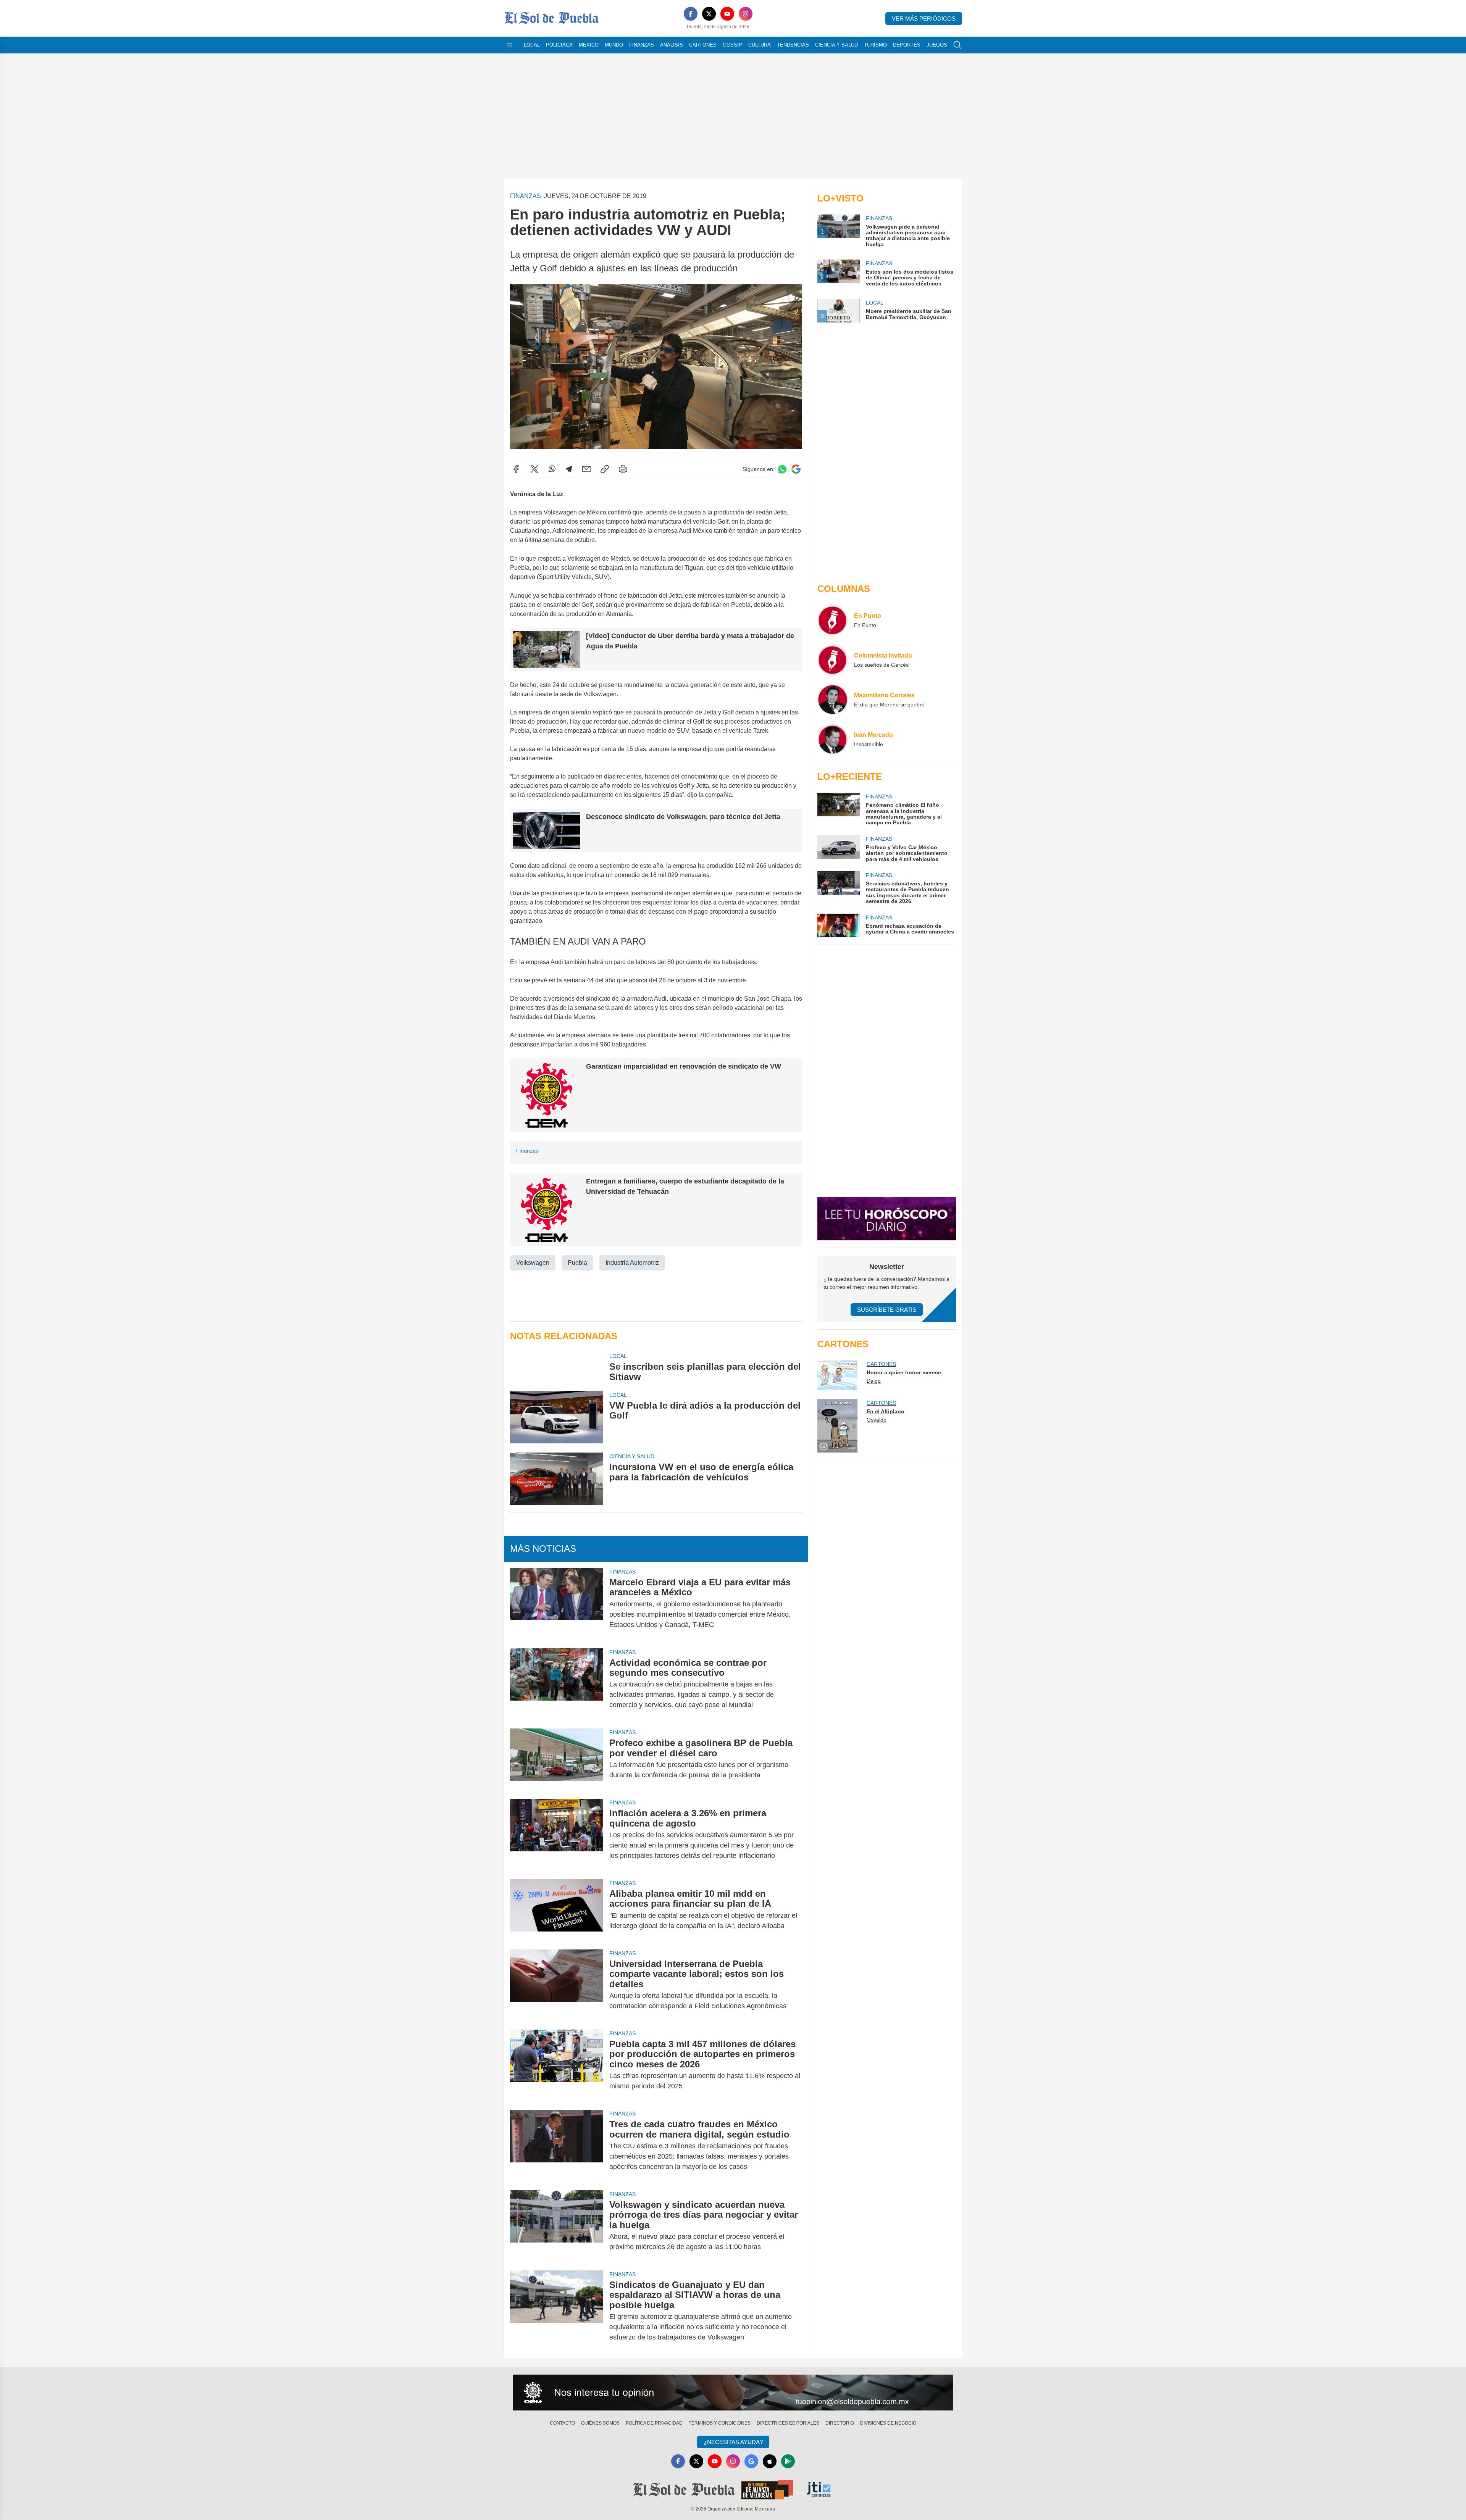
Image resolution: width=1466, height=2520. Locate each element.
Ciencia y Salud (836, 45)
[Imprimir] (623, 469)
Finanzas (642, 45)
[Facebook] (691, 14)
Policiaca (559, 45)
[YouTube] (727, 14)
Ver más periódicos (924, 19)
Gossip (732, 45)
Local (532, 45)
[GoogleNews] (751, 2461)
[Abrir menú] (509, 45)
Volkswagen (533, 1263)
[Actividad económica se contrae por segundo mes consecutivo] (557, 1684)
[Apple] (770, 2461)
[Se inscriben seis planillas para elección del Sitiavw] (557, 1367)
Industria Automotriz (632, 1263)
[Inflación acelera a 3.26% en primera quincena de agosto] (557, 1834)
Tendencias (793, 45)
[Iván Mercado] (833, 739)
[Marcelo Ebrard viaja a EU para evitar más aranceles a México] (557, 1603)
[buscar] (957, 45)
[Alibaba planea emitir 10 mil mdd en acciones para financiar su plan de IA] (557, 1910)
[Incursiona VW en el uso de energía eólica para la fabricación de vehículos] (557, 1479)
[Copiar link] (605, 469)
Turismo (875, 45)
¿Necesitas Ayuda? (733, 2442)
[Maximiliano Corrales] (833, 700)
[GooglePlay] (788, 2461)
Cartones (703, 45)
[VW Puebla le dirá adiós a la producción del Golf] (557, 1417)
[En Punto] (833, 620)
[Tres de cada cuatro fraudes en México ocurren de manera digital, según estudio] (557, 2145)
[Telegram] (569, 469)
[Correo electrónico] (586, 469)
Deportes (907, 45)
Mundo (614, 45)
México (589, 45)
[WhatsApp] (552, 469)
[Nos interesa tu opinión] (733, 2393)
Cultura (760, 45)
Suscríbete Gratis (887, 1310)
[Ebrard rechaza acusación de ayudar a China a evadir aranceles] (838, 925)
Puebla (577, 1263)
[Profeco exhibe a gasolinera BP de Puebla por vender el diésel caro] (557, 1759)
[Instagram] (746, 14)
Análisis (672, 45)
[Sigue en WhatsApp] (782, 469)
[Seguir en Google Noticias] (796, 469)
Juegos (937, 45)
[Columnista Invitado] (833, 660)
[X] (709, 14)
